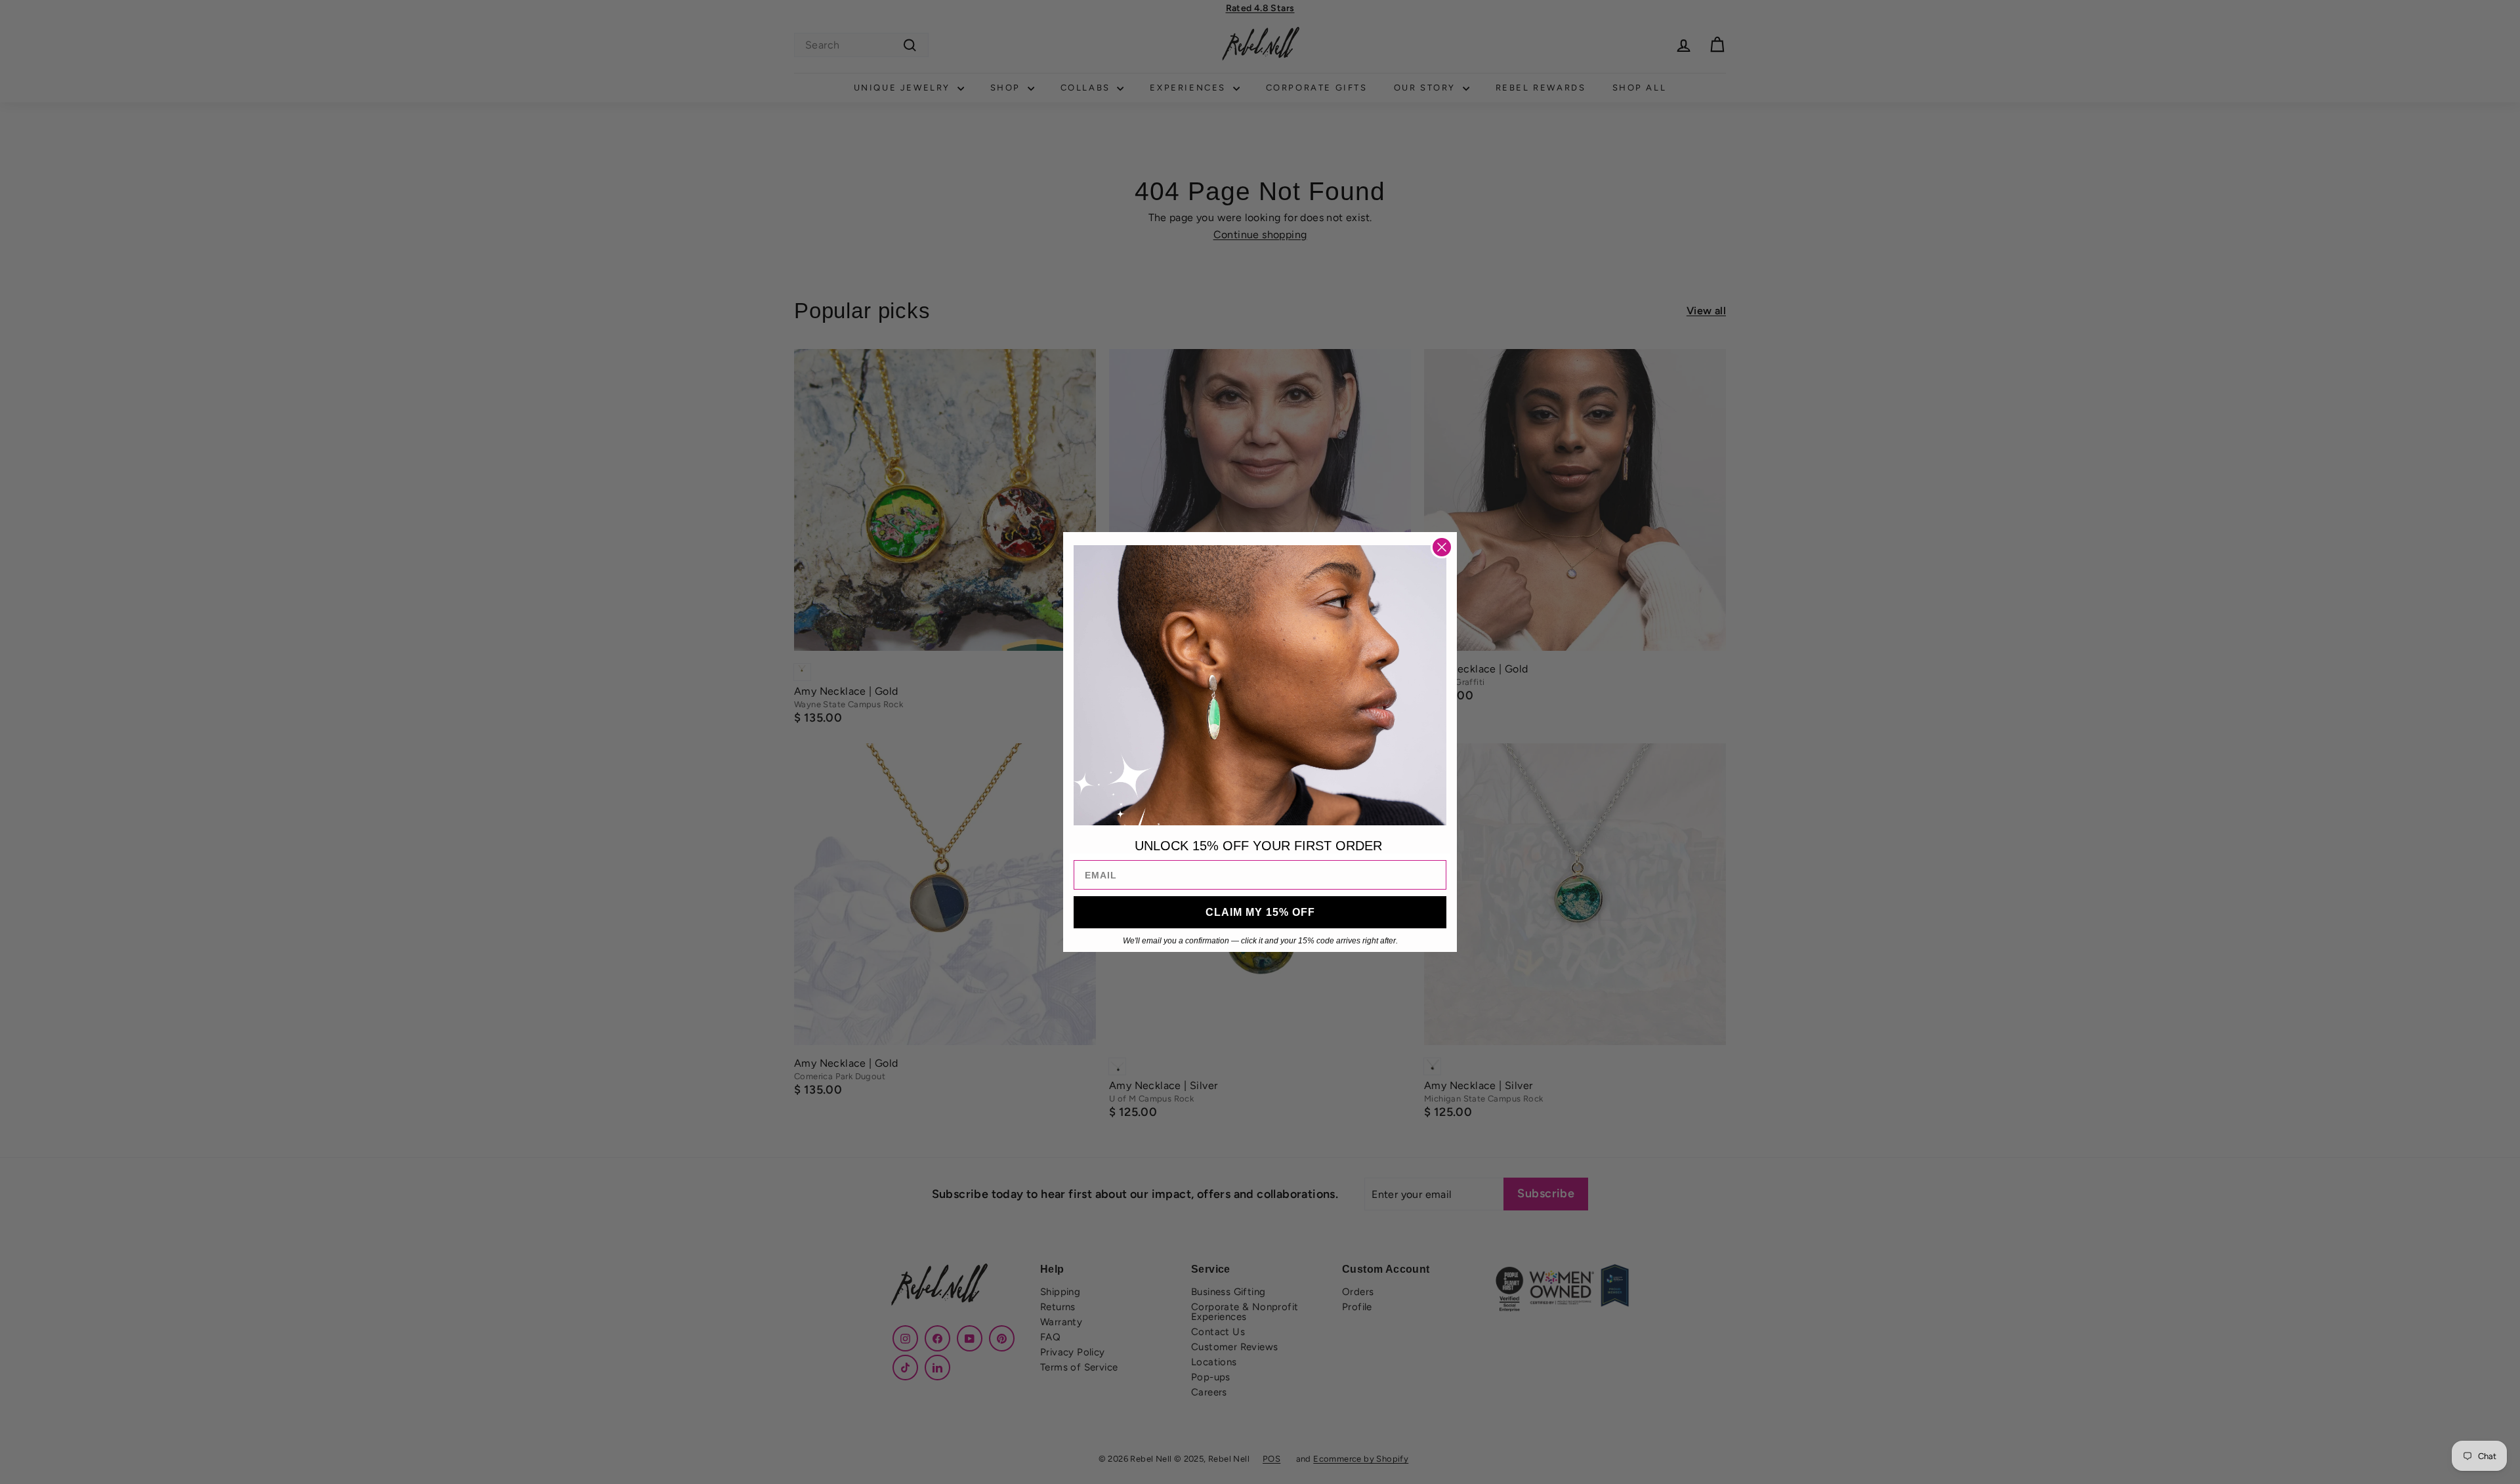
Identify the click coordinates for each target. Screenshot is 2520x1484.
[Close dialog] (1442, 547)
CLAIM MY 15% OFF (1260, 912)
